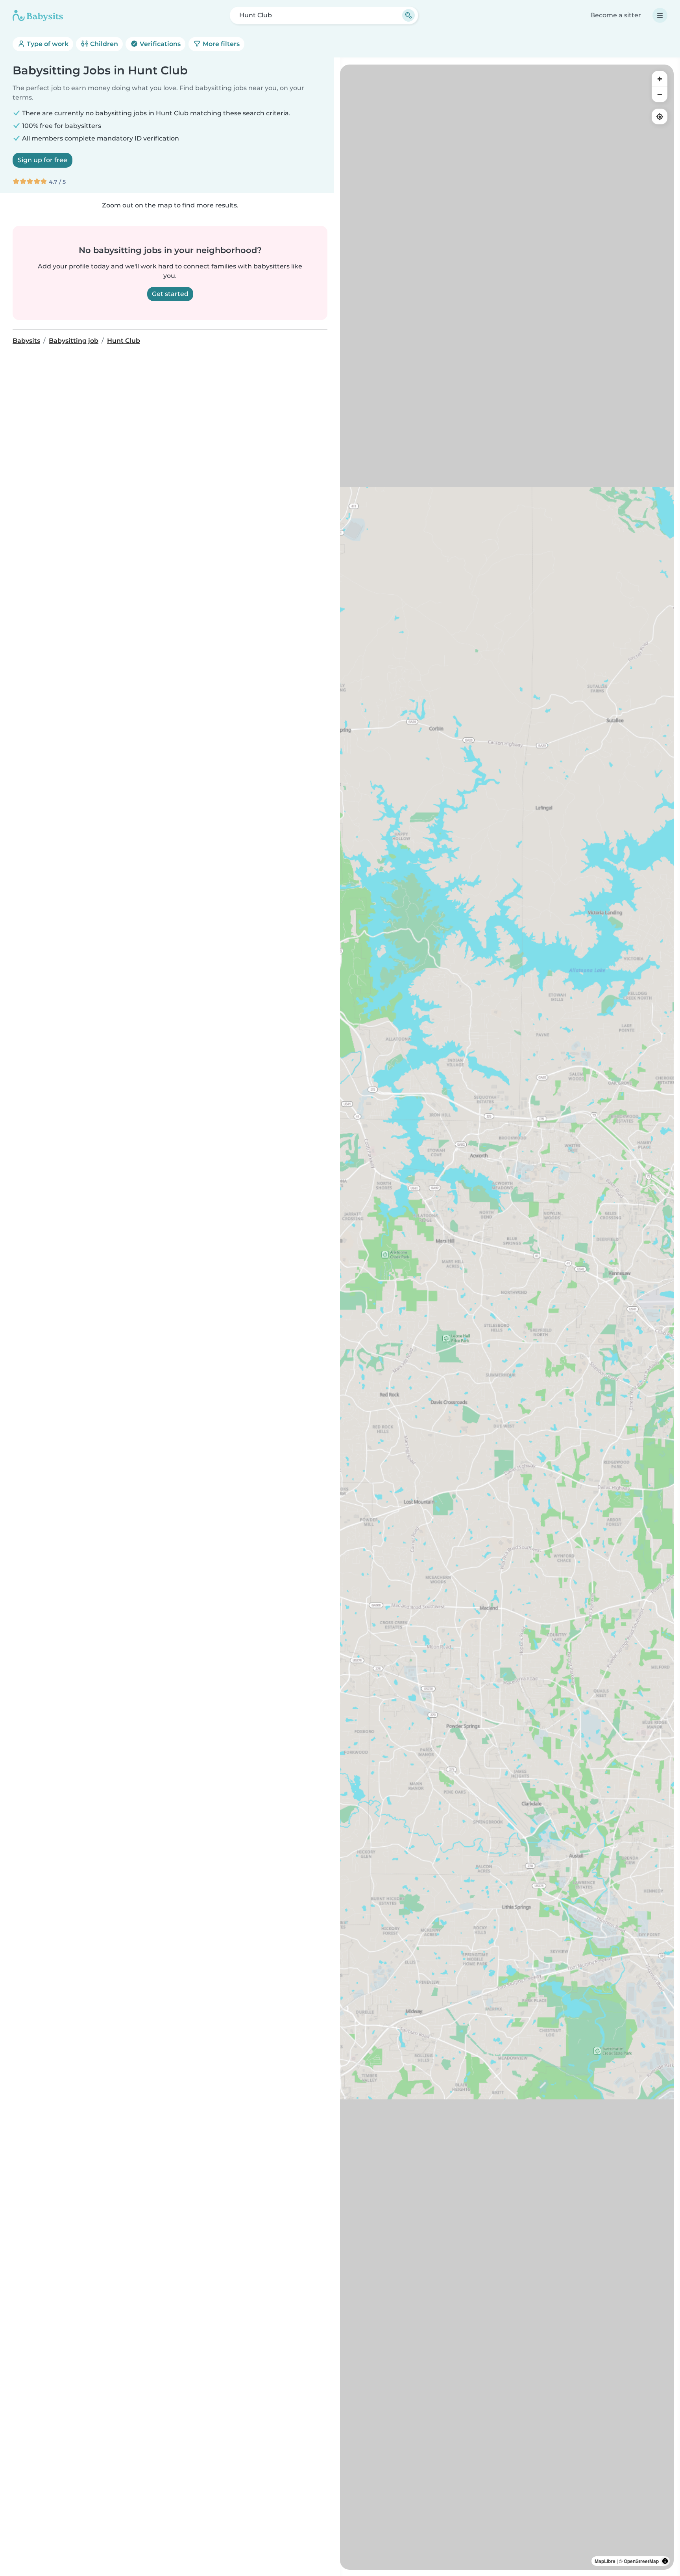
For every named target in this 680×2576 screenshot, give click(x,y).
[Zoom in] (660, 79)
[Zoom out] (660, 94)
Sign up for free (42, 160)
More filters (220, 44)
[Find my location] (660, 117)
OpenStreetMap (641, 2561)
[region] (507, 1317)
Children (103, 44)
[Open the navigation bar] (660, 15)
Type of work (47, 44)
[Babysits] (38, 15)
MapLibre (605, 2561)
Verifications (159, 44)
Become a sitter (616, 15)
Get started (170, 294)
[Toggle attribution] (665, 2561)
